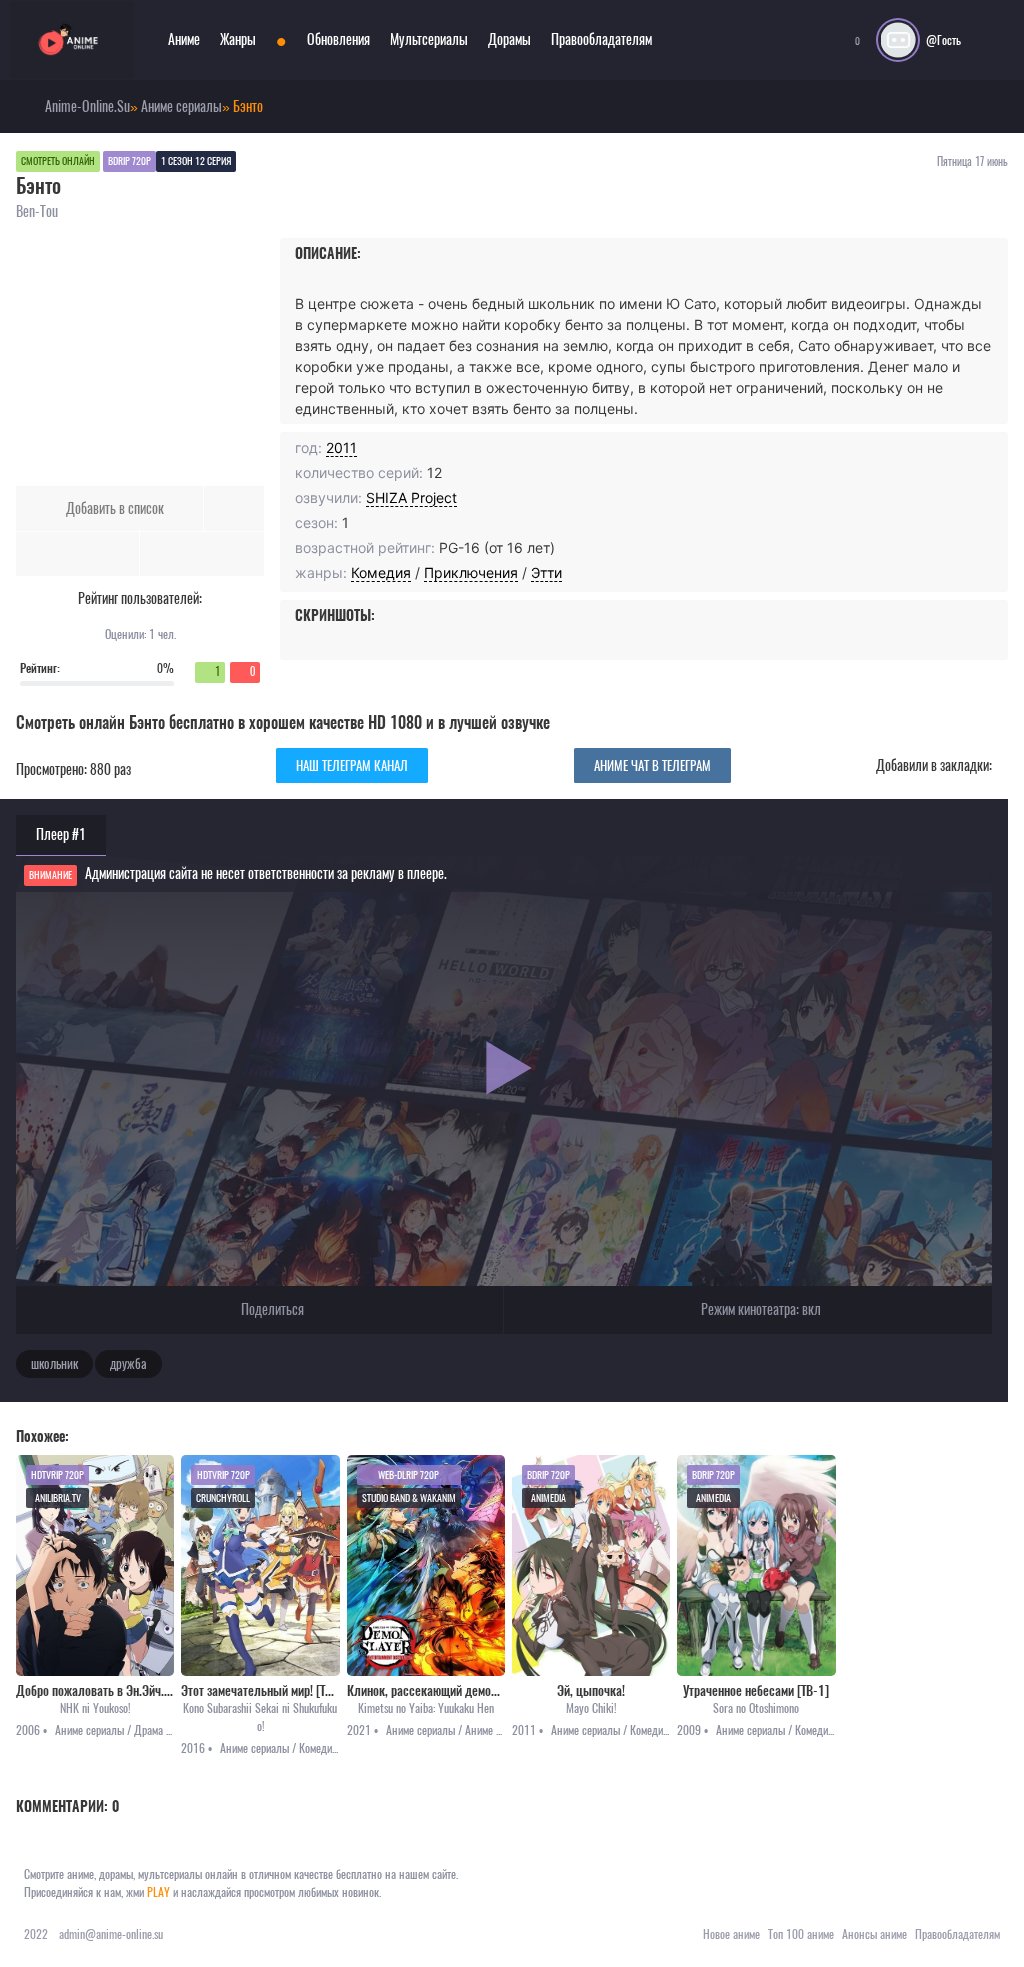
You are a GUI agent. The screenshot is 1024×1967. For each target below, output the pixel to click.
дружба (128, 1363)
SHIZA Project (411, 497)
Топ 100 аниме (801, 1934)
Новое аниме (731, 1934)
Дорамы (509, 39)
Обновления (338, 39)
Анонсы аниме (874, 1934)
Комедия (381, 572)
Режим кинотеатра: (759, 1309)
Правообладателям (601, 39)
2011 (341, 447)
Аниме (184, 39)
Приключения (471, 572)
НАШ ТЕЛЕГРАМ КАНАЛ (352, 765)
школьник (54, 1363)
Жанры (238, 39)
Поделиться (271, 1309)
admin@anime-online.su (111, 1934)
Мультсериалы (429, 39)
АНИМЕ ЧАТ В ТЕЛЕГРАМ (652, 765)
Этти (546, 572)
